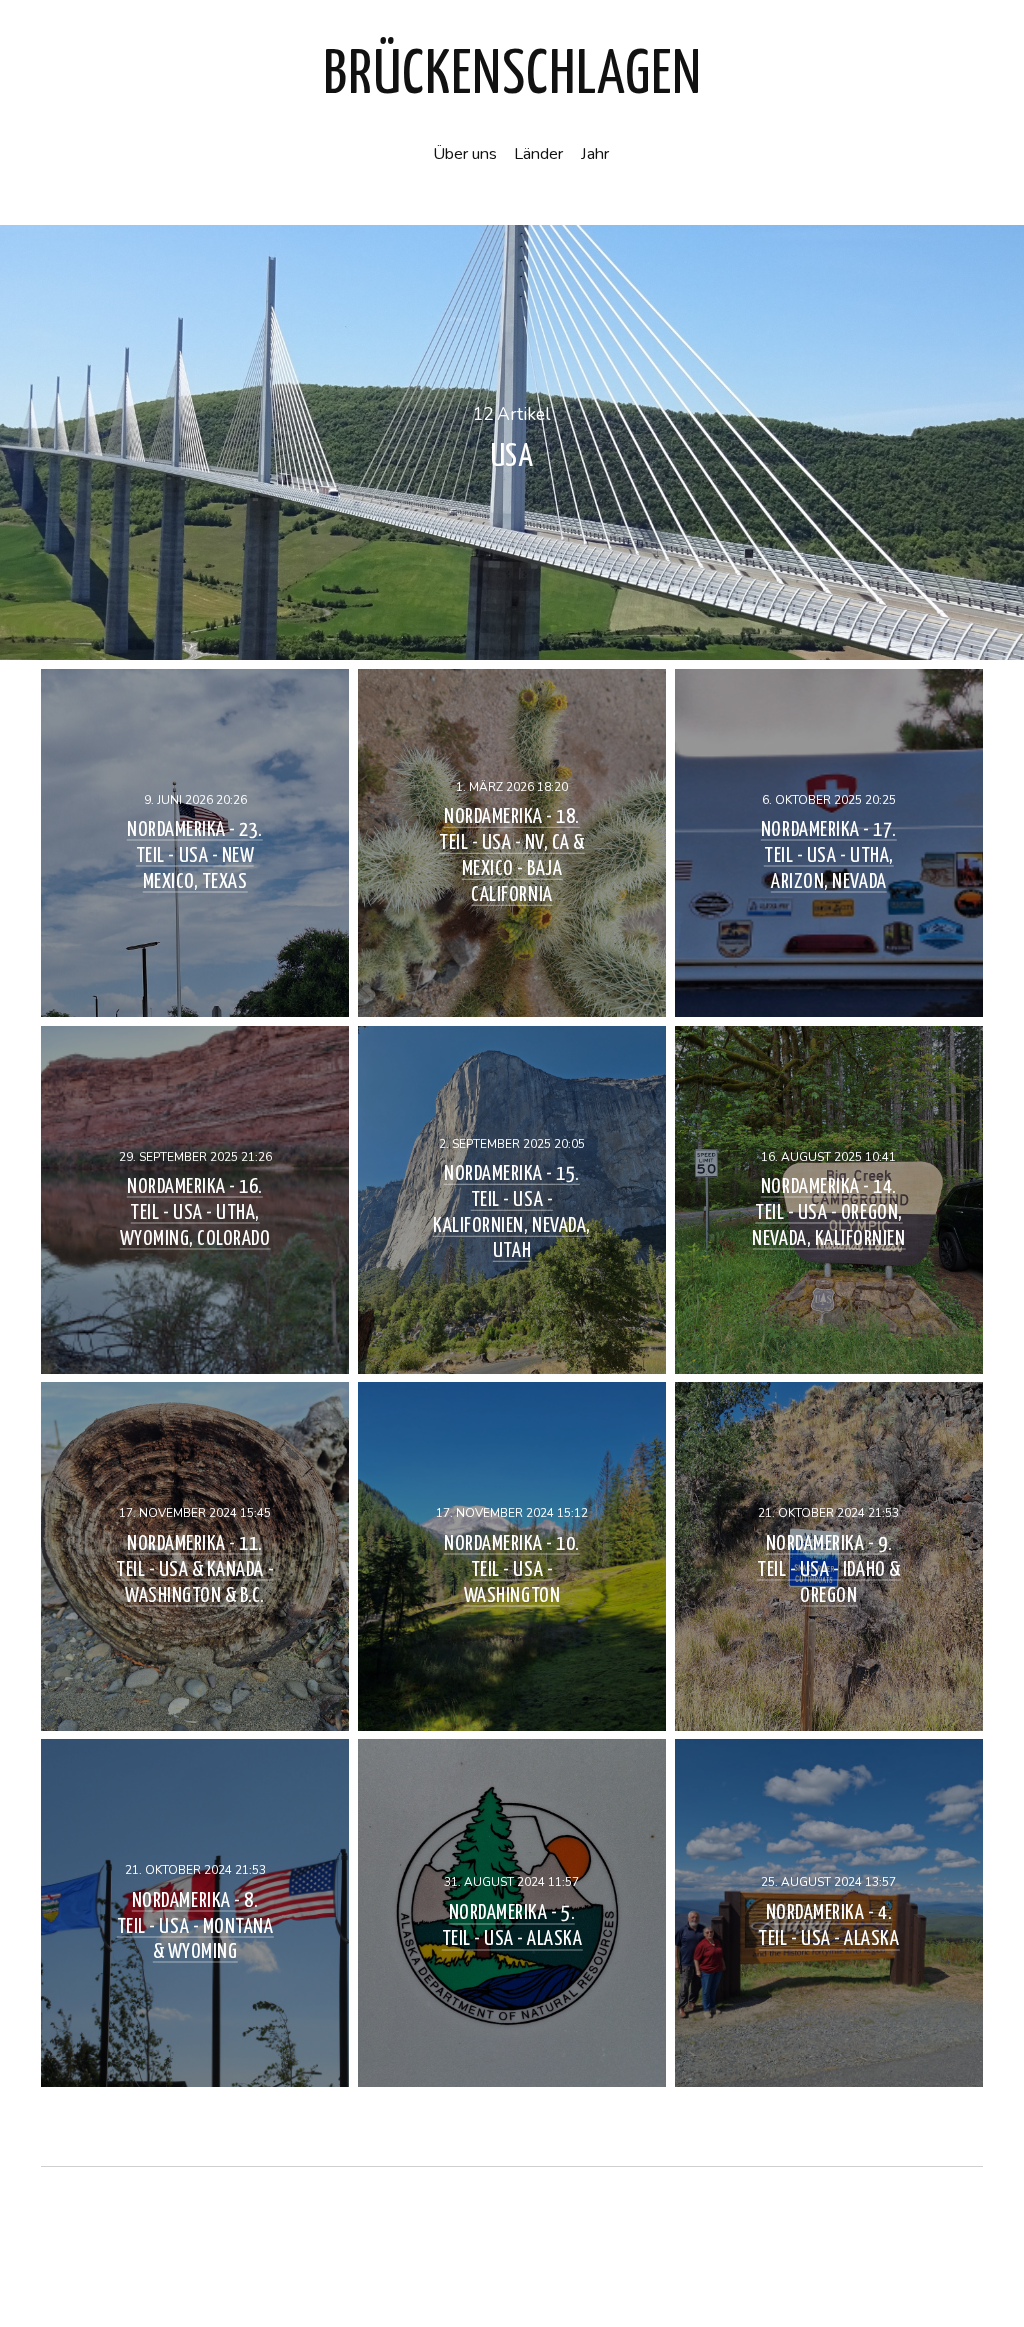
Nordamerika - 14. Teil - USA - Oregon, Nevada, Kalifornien (828, 1212)
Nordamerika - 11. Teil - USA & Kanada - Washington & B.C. (195, 1569)
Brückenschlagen (512, 76)
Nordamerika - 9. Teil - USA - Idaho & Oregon (828, 1569)
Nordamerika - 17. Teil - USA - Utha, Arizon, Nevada (829, 855)
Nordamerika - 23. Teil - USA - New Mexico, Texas (195, 855)
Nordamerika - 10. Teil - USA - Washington (512, 1569)
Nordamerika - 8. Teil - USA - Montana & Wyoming (195, 1926)
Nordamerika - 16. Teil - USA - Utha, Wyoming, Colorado (195, 1212)
